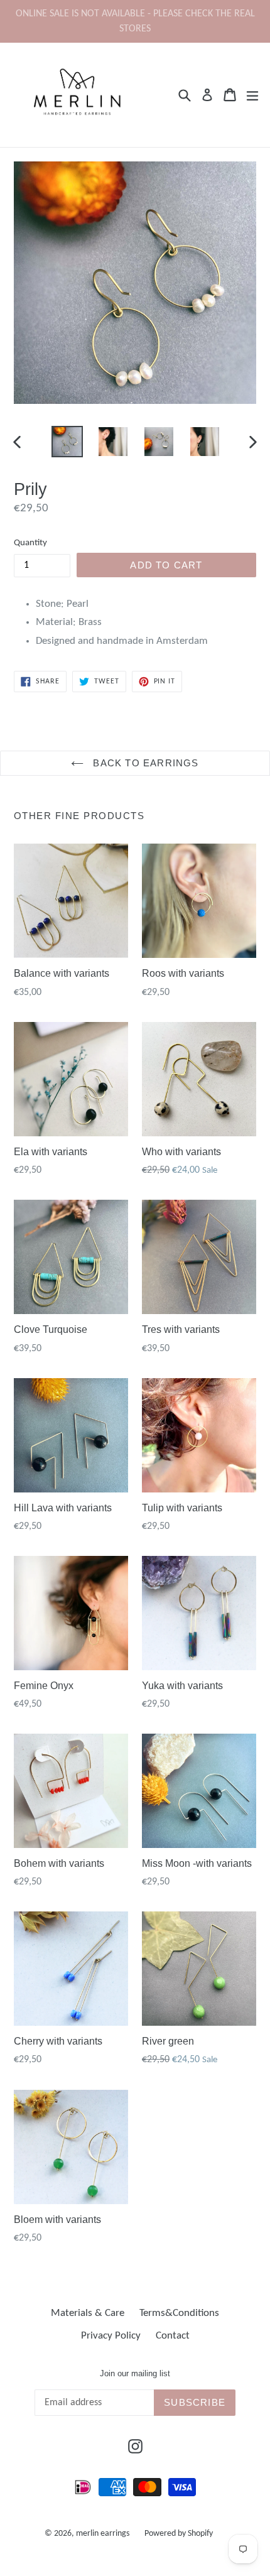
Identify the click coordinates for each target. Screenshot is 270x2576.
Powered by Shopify (179, 2534)
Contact (173, 2336)
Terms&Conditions (179, 2313)
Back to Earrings (144, 763)
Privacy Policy (111, 2336)
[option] (67, 442)
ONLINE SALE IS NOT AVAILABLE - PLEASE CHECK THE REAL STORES (135, 21)
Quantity (30, 543)
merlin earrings (103, 2534)
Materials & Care (88, 2313)
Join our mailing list (135, 2373)
